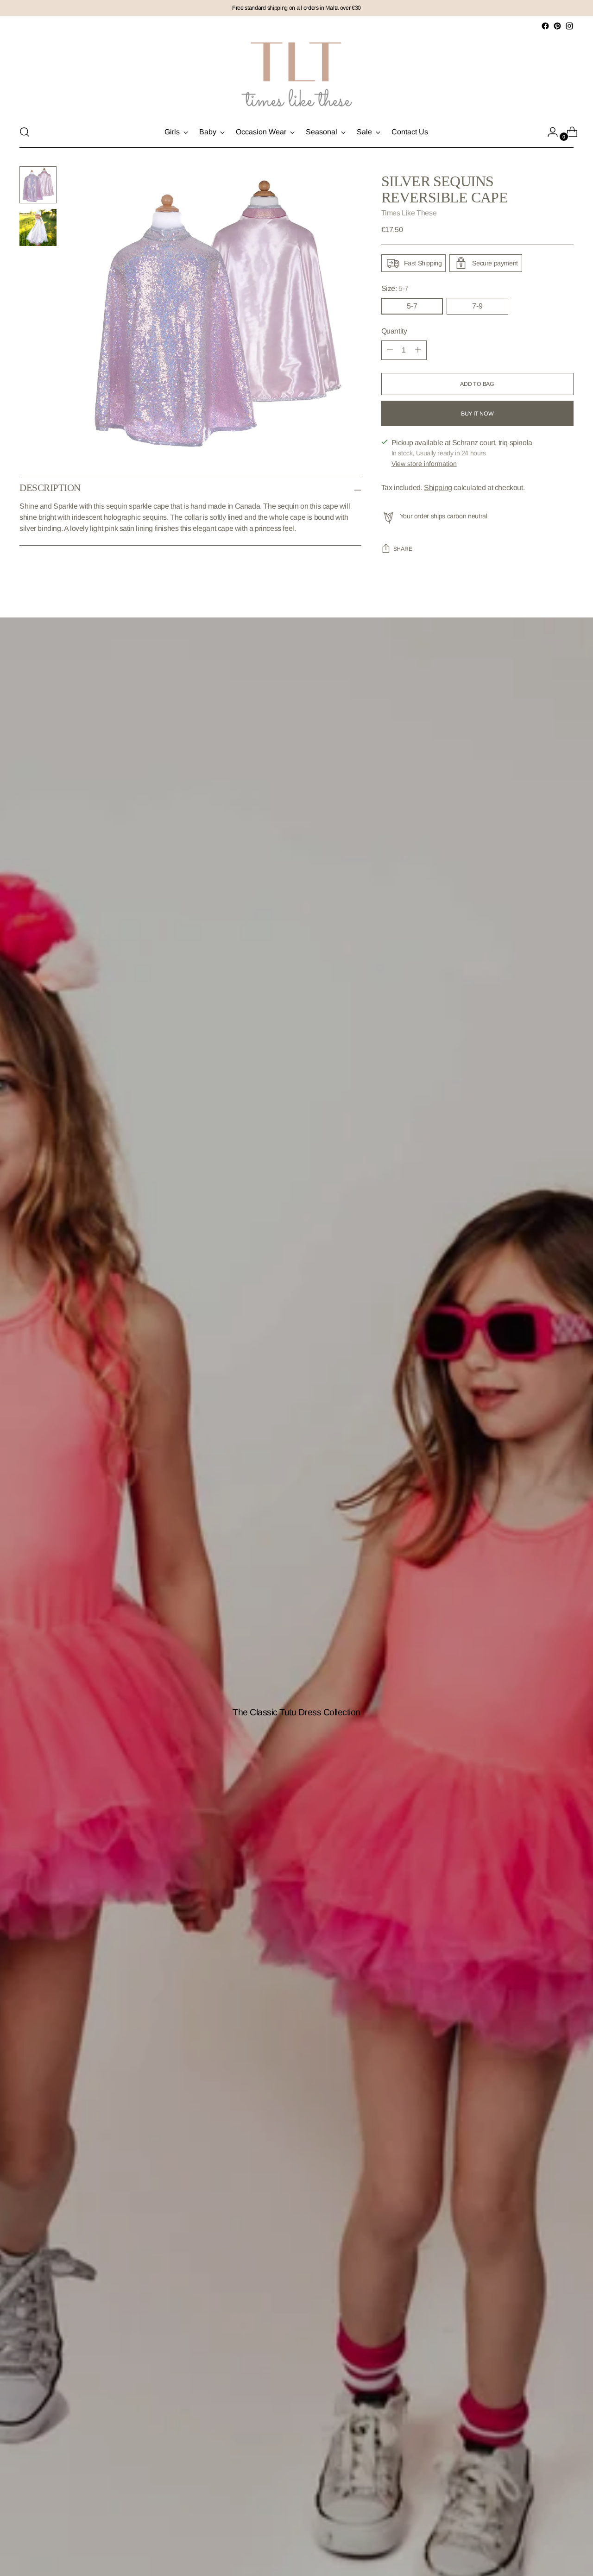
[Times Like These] (296, 74)
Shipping (438, 488)
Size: (395, 288)
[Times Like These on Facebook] (545, 26)
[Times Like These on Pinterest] (557, 26)
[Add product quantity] (390, 350)
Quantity (394, 331)
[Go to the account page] (549, 132)
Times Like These (409, 213)
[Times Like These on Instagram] (569, 26)
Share (403, 549)
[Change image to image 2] (38, 227)
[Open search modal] (25, 132)
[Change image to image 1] (38, 185)
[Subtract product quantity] (418, 350)
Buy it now (477, 414)
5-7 (412, 306)
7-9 (477, 306)
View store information (424, 464)
